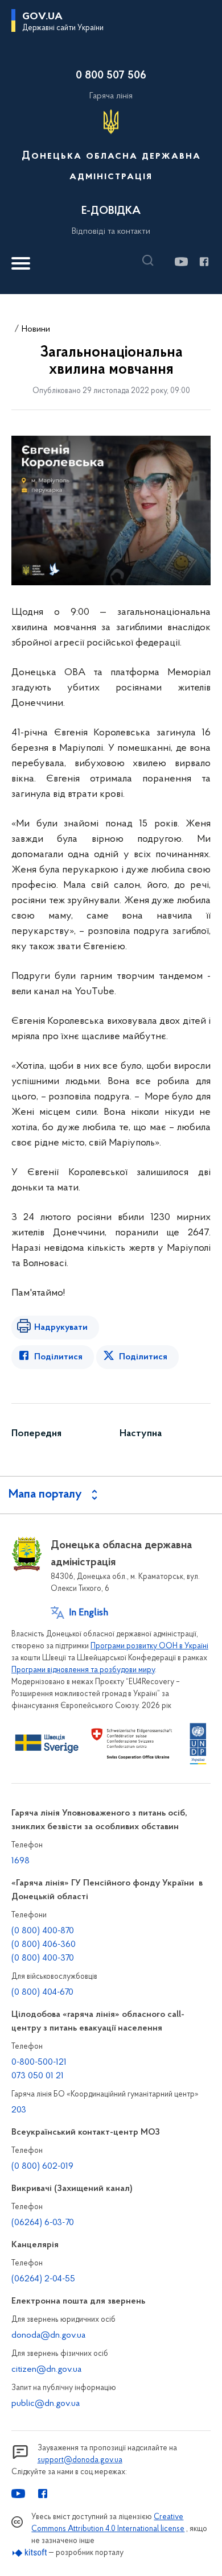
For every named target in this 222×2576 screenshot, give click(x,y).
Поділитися (58, 1357)
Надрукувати (61, 1328)
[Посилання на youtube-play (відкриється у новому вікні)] (181, 262)
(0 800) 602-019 (42, 2166)
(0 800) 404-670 (42, 1992)
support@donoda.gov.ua (80, 2460)
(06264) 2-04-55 (43, 2279)
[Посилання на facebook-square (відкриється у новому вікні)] (203, 262)
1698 (20, 1861)
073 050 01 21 (38, 2076)
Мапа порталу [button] (45, 1495)
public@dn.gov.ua (46, 2404)
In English (89, 1613)
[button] (151, 261)
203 (19, 2110)
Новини (36, 329)
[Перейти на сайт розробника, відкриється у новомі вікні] (30, 2553)
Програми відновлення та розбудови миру (83, 1670)
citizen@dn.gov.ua (46, 2370)
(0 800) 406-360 (44, 1945)
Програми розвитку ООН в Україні (149, 1646)
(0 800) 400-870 (43, 1931)
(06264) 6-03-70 (43, 2223)
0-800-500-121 (39, 2062)
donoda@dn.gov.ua (48, 2335)
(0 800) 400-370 (43, 1958)
